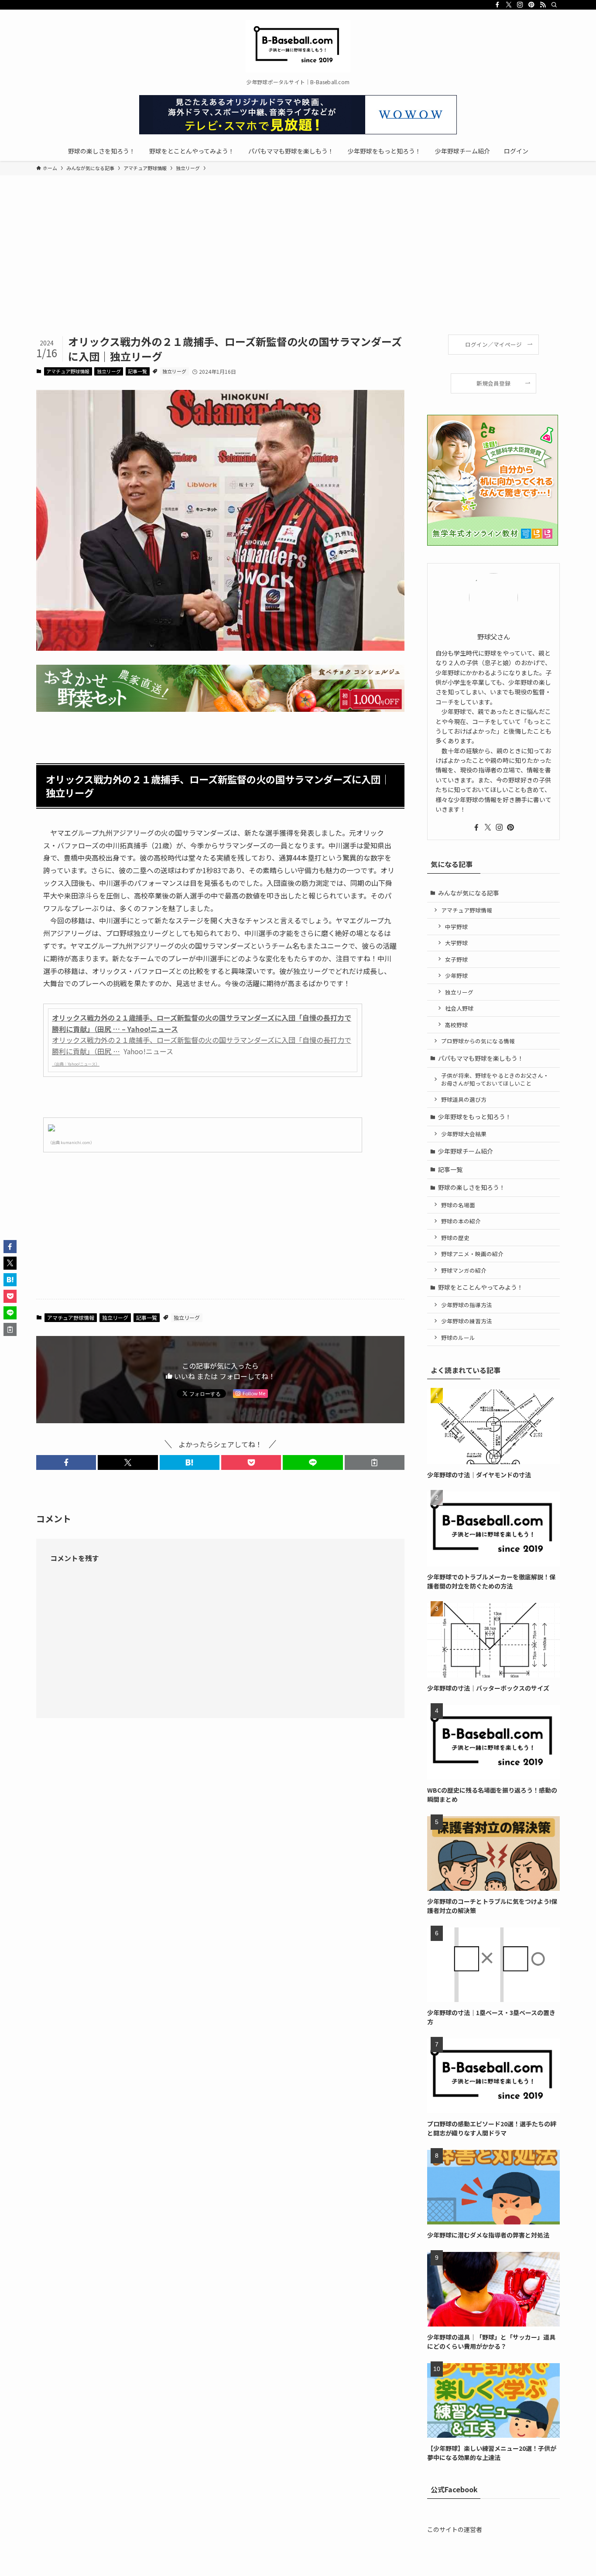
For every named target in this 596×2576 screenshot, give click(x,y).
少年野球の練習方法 (467, 1321)
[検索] (554, 5)
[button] (66, 1462)
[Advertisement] (298, 269)
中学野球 (456, 927)
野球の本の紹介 (461, 1221)
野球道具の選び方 (464, 1099)
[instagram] (520, 5)
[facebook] (497, 5)
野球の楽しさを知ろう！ (472, 1187)
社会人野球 (459, 1008)
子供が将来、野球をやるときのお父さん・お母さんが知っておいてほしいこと (495, 1079)
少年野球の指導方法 (467, 1305)
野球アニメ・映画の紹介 (472, 1254)
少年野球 (456, 975)
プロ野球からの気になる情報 (478, 1041)
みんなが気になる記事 (469, 893)
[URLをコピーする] (375, 1462)
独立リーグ (109, 371)
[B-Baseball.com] (298, 46)
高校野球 (456, 1025)
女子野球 (456, 959)
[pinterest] (531, 5)
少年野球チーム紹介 (466, 1151)
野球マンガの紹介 (464, 1270)
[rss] (543, 5)
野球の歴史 (455, 1238)
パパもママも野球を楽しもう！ (481, 1058)
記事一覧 (137, 371)
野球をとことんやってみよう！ (481, 1287)
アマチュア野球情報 (68, 371)
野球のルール (458, 1338)
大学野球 (456, 943)
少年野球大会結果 (464, 1134)
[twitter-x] (509, 5)
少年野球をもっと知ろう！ (475, 1117)
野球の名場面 (458, 1205)
